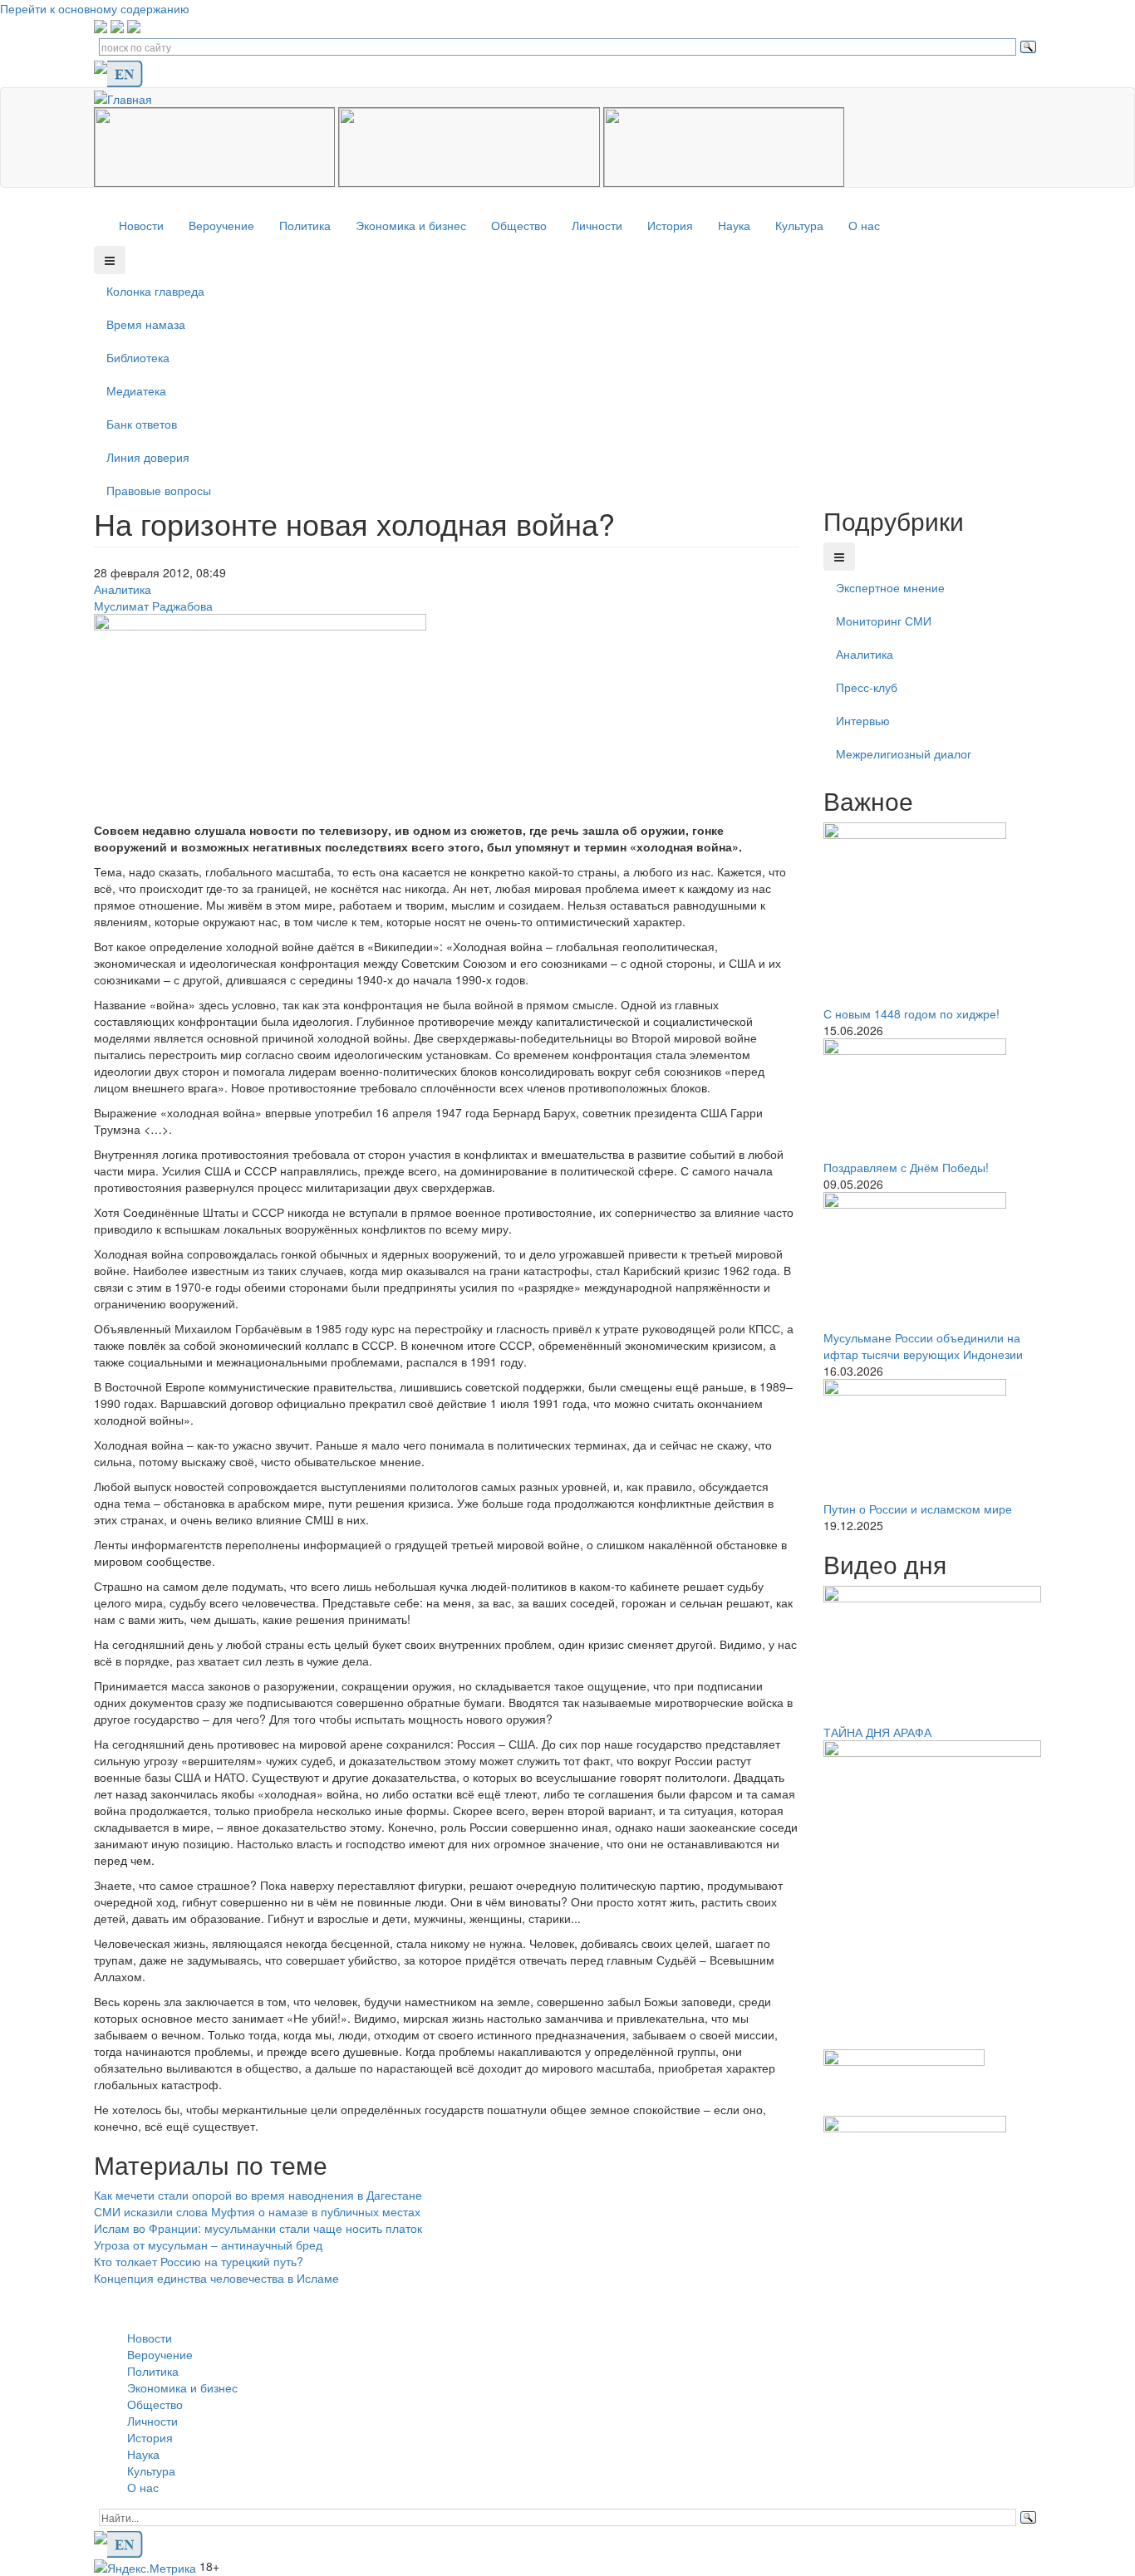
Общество (519, 225)
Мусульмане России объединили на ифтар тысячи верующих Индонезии (923, 1346)
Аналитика (123, 589)
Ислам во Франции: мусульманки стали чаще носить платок (258, 2228)
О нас (864, 225)
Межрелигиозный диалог (904, 753)
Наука (734, 225)
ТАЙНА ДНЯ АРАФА (877, 1732)
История (670, 225)
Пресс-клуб (867, 687)
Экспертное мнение (890, 587)
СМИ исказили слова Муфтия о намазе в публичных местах (257, 2211)
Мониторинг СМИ (884, 621)
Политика (305, 225)
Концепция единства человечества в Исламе (216, 2278)
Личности (597, 225)
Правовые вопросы (159, 490)
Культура (799, 225)
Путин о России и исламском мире (918, 1509)
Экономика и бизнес (411, 225)
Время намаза (146, 324)
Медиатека (136, 390)
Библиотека (138, 357)
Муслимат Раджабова (153, 606)
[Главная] (129, 96)
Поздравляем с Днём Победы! (906, 1167)
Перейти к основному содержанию (95, 8)
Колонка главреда (155, 291)
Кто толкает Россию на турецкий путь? (199, 2261)
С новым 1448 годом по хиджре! (911, 1013)
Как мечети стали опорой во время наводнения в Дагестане (258, 2195)
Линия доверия (148, 457)
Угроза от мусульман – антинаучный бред (208, 2245)
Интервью (863, 720)
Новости (141, 225)
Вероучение (221, 225)
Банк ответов (142, 424)
